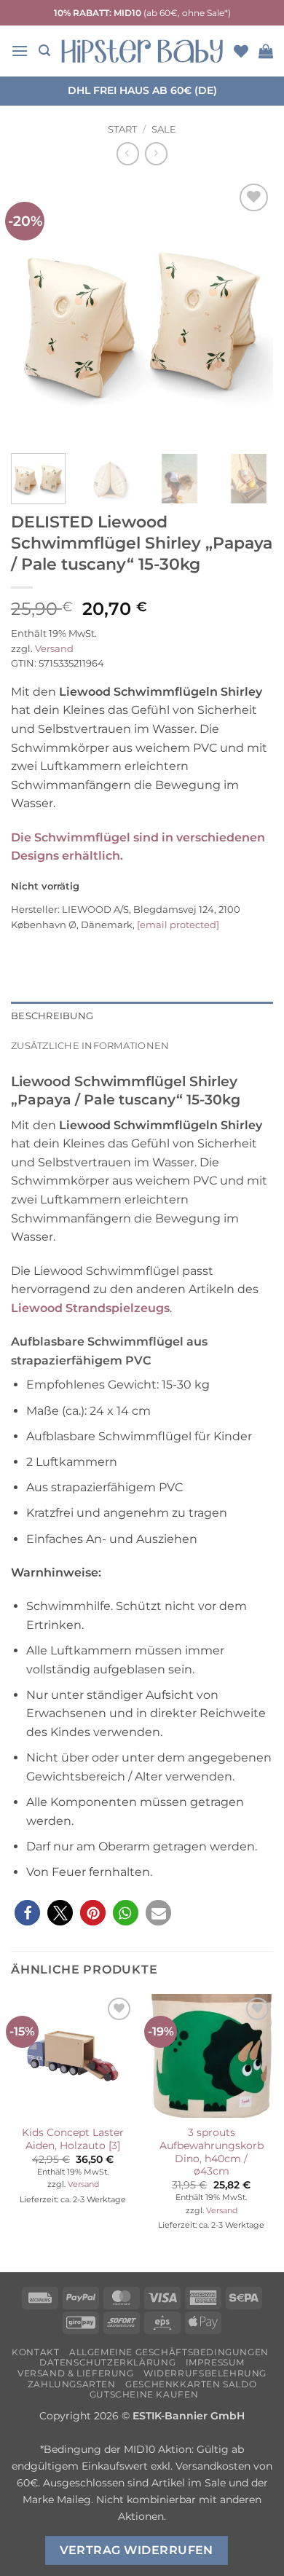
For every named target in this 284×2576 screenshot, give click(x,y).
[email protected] (178, 924)
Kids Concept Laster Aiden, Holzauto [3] (73, 2139)
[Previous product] (156, 153)
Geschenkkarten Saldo (191, 2384)
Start (122, 129)
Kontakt (35, 2352)
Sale (164, 129)
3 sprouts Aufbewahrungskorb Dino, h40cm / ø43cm (212, 2152)
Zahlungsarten (72, 2384)
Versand (54, 649)
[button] (20, 51)
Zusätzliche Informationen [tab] (90, 1046)
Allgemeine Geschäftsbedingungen (169, 2352)
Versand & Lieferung (76, 2373)
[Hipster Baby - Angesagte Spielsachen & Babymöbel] (142, 51)
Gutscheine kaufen (144, 2394)
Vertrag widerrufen (137, 2550)
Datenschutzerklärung (107, 2362)
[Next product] (128, 153)
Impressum (216, 2362)
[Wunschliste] (241, 51)
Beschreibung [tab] (52, 1016)
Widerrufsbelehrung (205, 2373)
